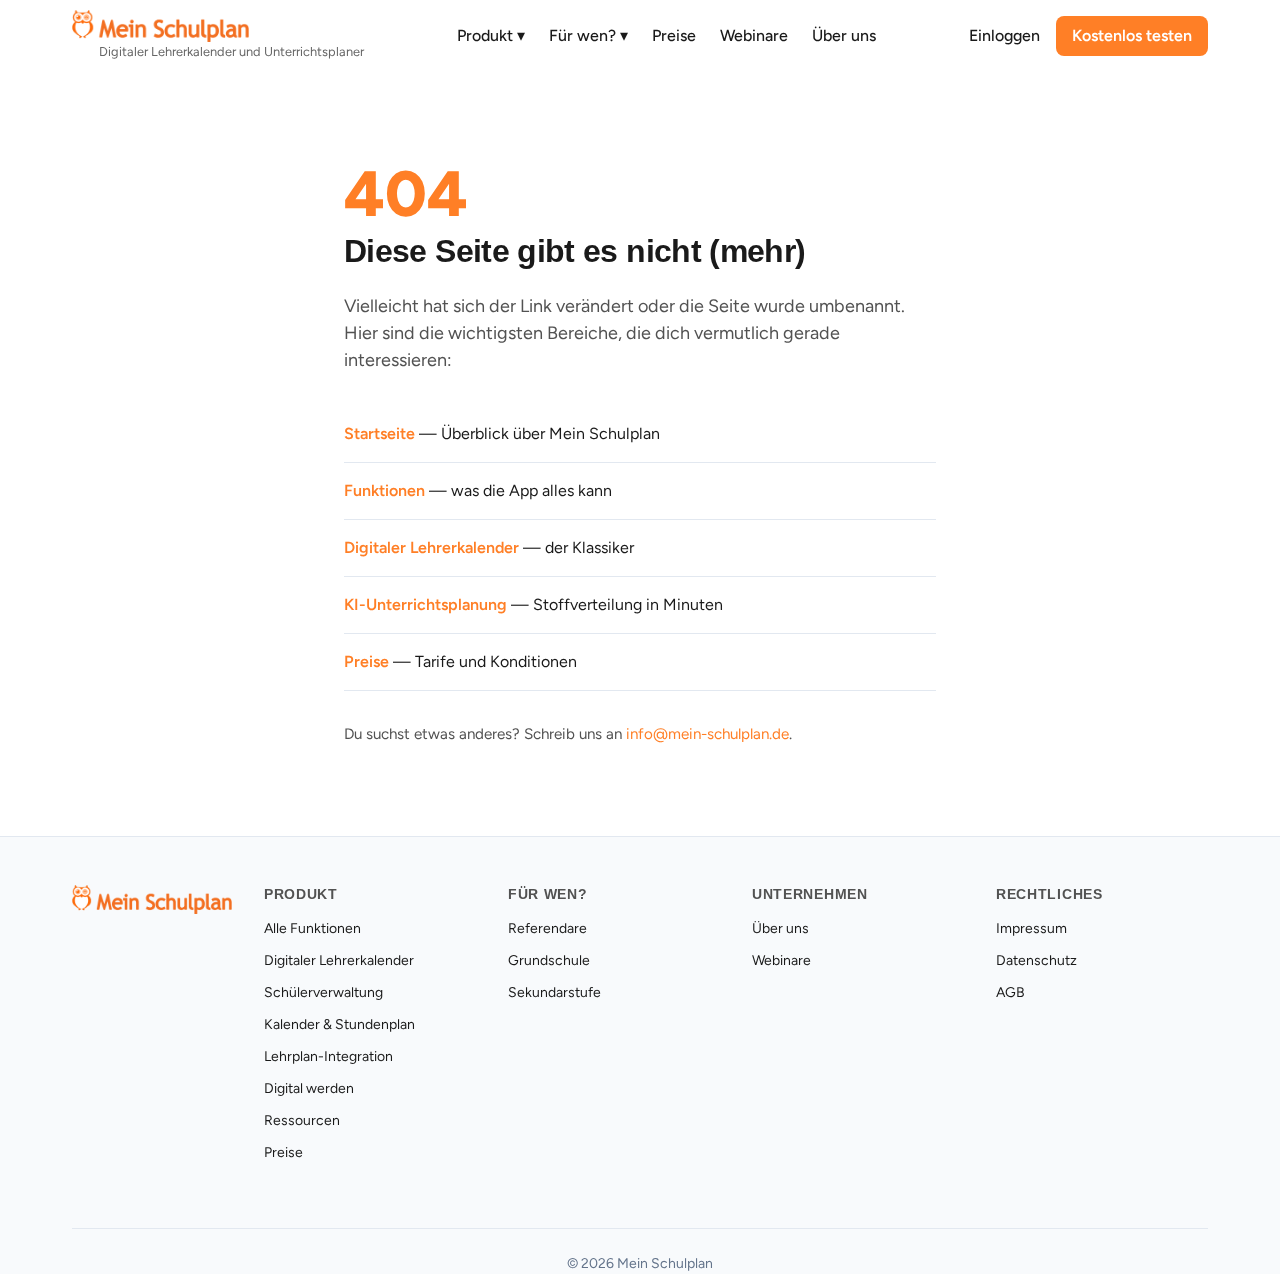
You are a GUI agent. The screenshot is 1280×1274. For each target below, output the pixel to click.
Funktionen (384, 490)
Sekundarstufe (554, 992)
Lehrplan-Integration (328, 1056)
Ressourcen (302, 1120)
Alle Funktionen (312, 928)
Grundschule (549, 960)
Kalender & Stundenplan (339, 1024)
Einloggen (1004, 35)
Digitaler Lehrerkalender (431, 547)
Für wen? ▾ (588, 35)
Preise (674, 35)
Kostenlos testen (1132, 35)
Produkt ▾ (491, 35)
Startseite (379, 433)
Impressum (1031, 928)
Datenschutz (1036, 960)
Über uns (844, 35)
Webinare (754, 35)
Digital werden (309, 1088)
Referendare (547, 928)
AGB (1010, 992)
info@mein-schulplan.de (707, 734)
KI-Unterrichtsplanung (425, 604)
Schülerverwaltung (323, 992)
